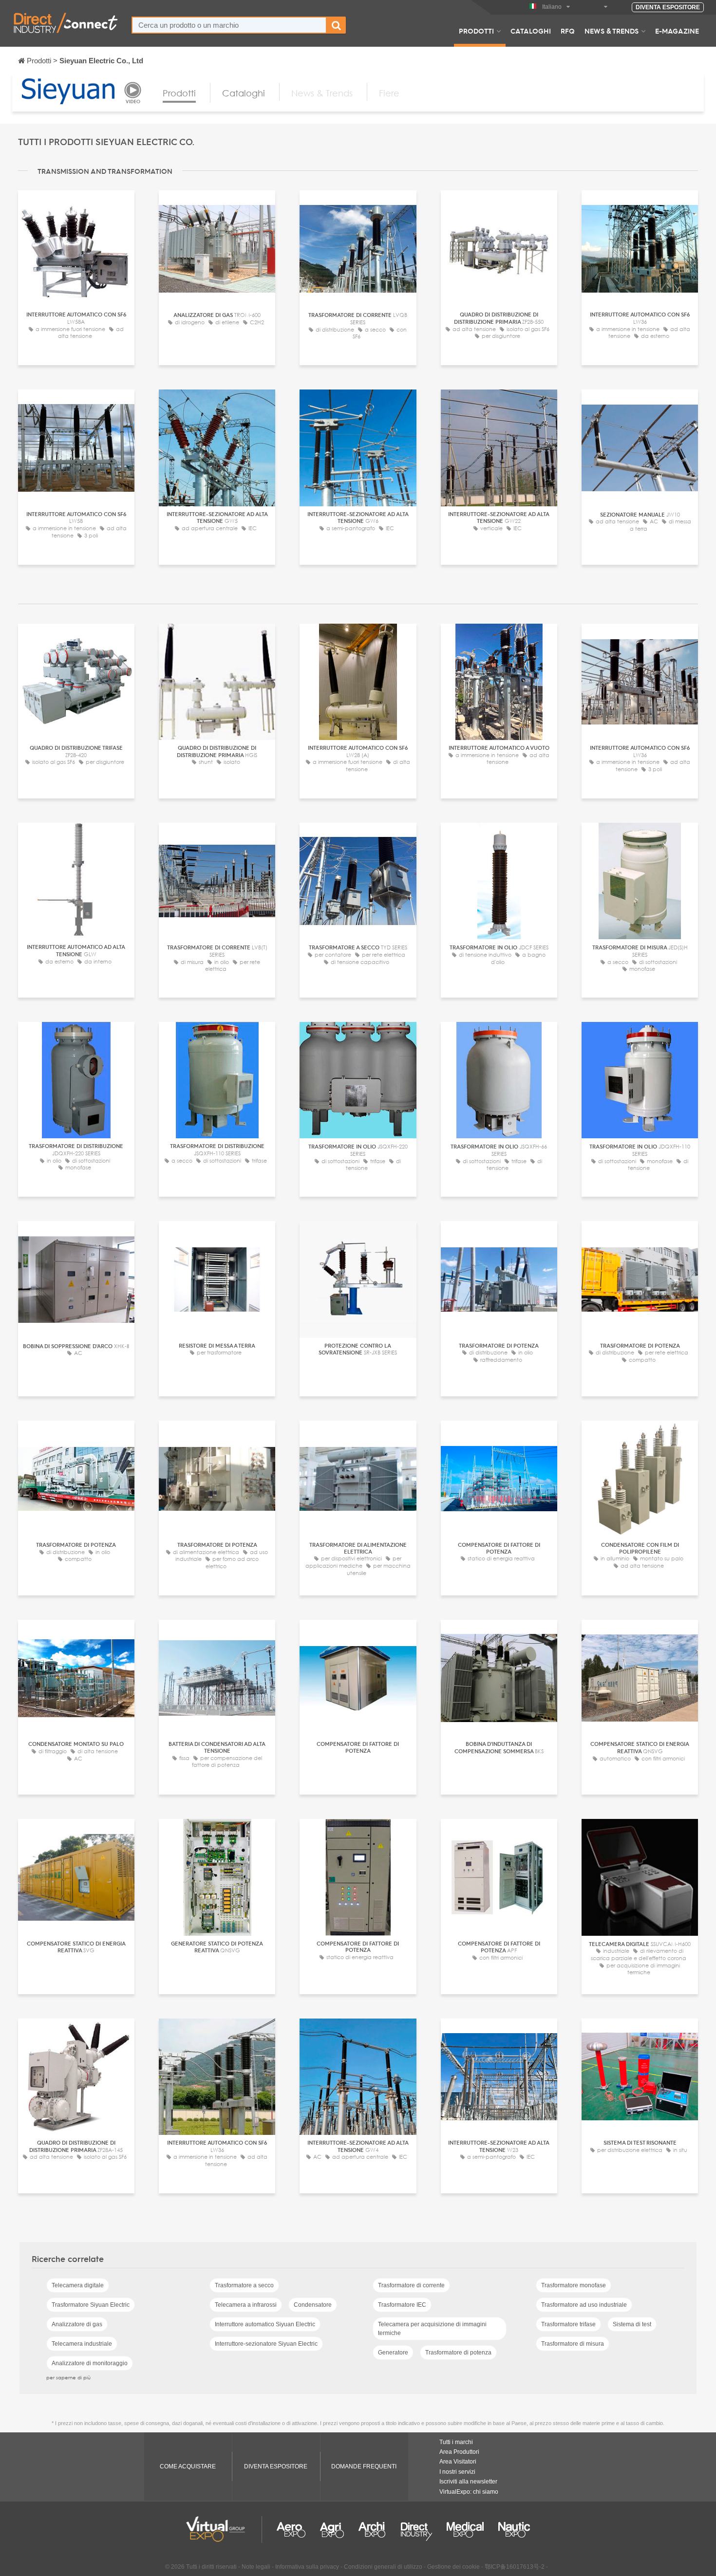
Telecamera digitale (78, 2285)
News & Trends (612, 31)
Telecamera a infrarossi (246, 2305)
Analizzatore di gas (77, 2324)
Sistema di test (632, 2324)
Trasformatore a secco (244, 2285)
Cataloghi (531, 31)
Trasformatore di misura (573, 2344)
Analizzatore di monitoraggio (90, 2363)
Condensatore (313, 2305)
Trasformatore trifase (568, 2324)
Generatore (393, 2353)
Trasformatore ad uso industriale (584, 2305)
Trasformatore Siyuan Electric (91, 2305)
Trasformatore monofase (574, 2285)
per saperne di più (68, 2377)
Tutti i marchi (456, 2442)
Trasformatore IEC (402, 2305)
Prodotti (476, 31)
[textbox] (229, 25)
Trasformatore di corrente (411, 2285)
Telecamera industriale (82, 2344)
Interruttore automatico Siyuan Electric (265, 2324)
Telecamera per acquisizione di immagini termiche (432, 2329)
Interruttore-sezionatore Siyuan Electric (266, 2344)
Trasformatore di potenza (458, 2353)
